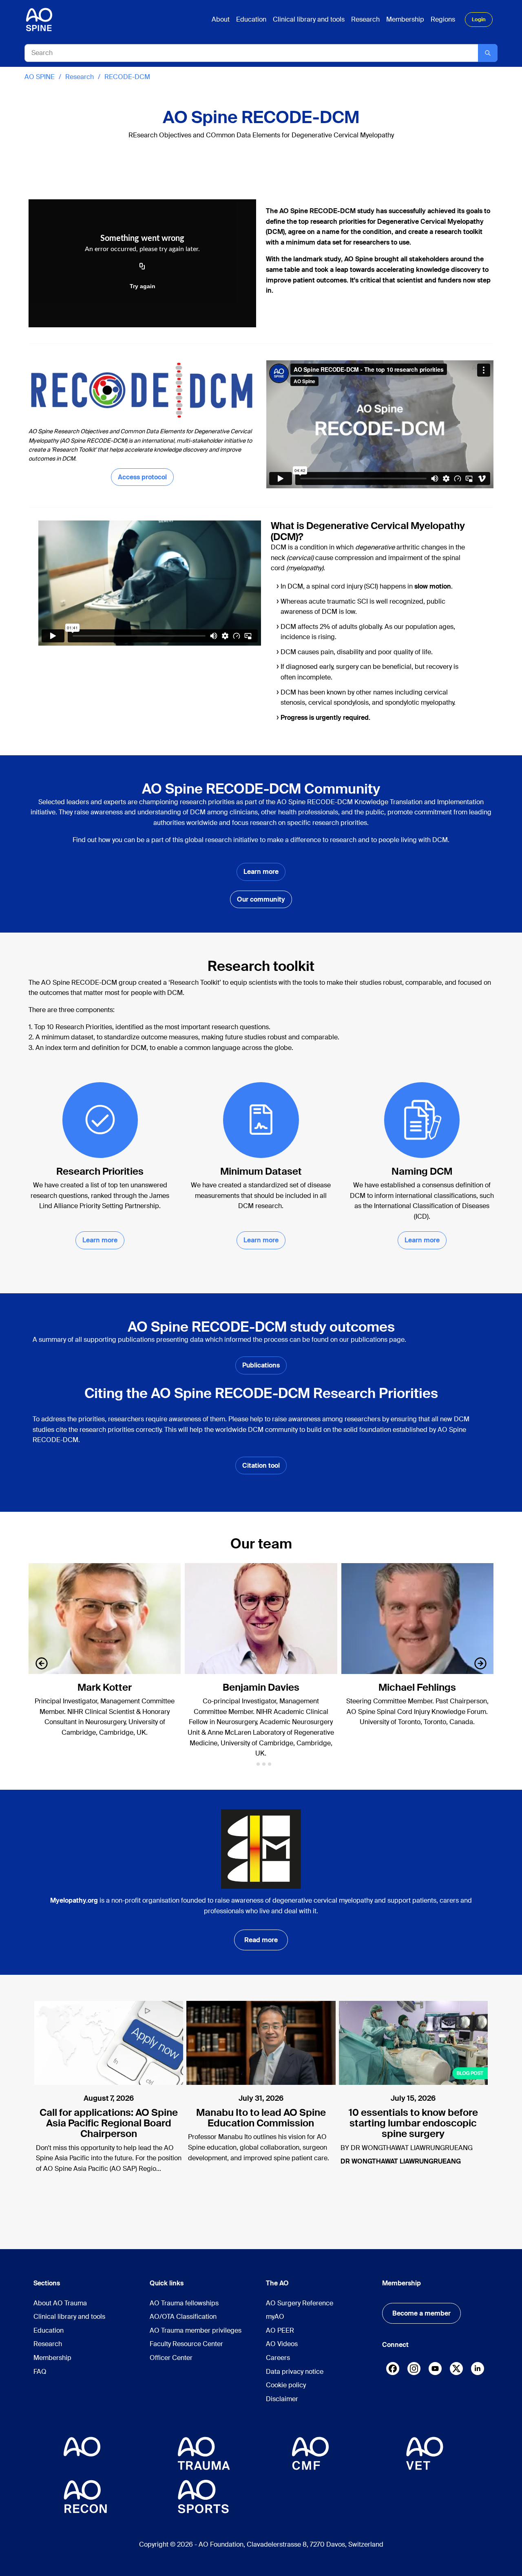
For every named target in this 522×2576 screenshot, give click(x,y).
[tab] (252, 1764)
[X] (456, 2370)
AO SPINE (40, 77)
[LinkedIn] (478, 2369)
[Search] (488, 53)
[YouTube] (435, 2369)
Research (80, 77)
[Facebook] (393, 2370)
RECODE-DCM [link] (127, 77)
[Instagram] (414, 2370)
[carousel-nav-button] (42, 1663)
